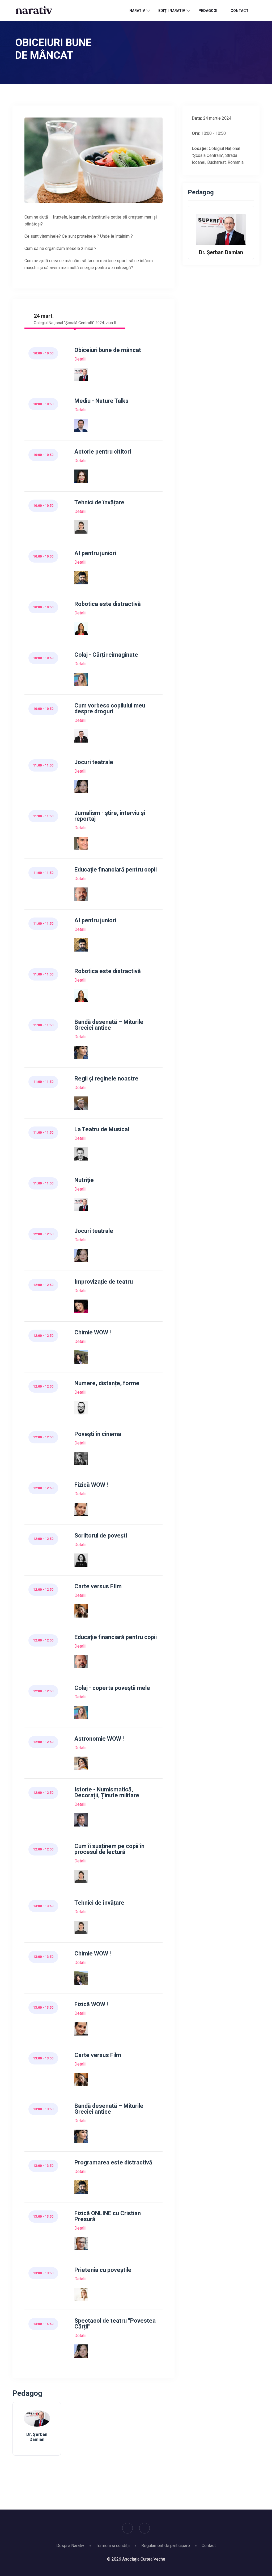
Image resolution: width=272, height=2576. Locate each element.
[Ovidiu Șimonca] (81, 843)
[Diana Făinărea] (81, 1357)
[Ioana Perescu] (81, 1306)
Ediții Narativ (172, 11)
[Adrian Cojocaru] (81, 425)
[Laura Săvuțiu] (81, 1458)
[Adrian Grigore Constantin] (81, 1154)
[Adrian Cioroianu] (81, 1103)
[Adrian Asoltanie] (81, 894)
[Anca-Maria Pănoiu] (81, 1560)
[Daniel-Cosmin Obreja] (81, 1820)
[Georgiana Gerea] (81, 527)
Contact (240, 11)
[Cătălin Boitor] (81, 578)
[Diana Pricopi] (81, 1509)
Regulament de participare (166, 2546)
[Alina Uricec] (81, 2294)
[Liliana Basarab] (81, 1052)
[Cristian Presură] (81, 2244)
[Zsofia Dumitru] (81, 628)
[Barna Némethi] (81, 1408)
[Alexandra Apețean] (81, 1611)
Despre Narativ (70, 2546)
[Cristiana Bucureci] (81, 679)
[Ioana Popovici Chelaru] (81, 787)
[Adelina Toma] (81, 476)
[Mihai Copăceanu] (81, 736)
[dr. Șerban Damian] (81, 374)
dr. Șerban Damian (37, 2437)
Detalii (80, 359)
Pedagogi (208, 11)
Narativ (137, 11)
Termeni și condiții (113, 2546)
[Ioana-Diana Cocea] (81, 1763)
